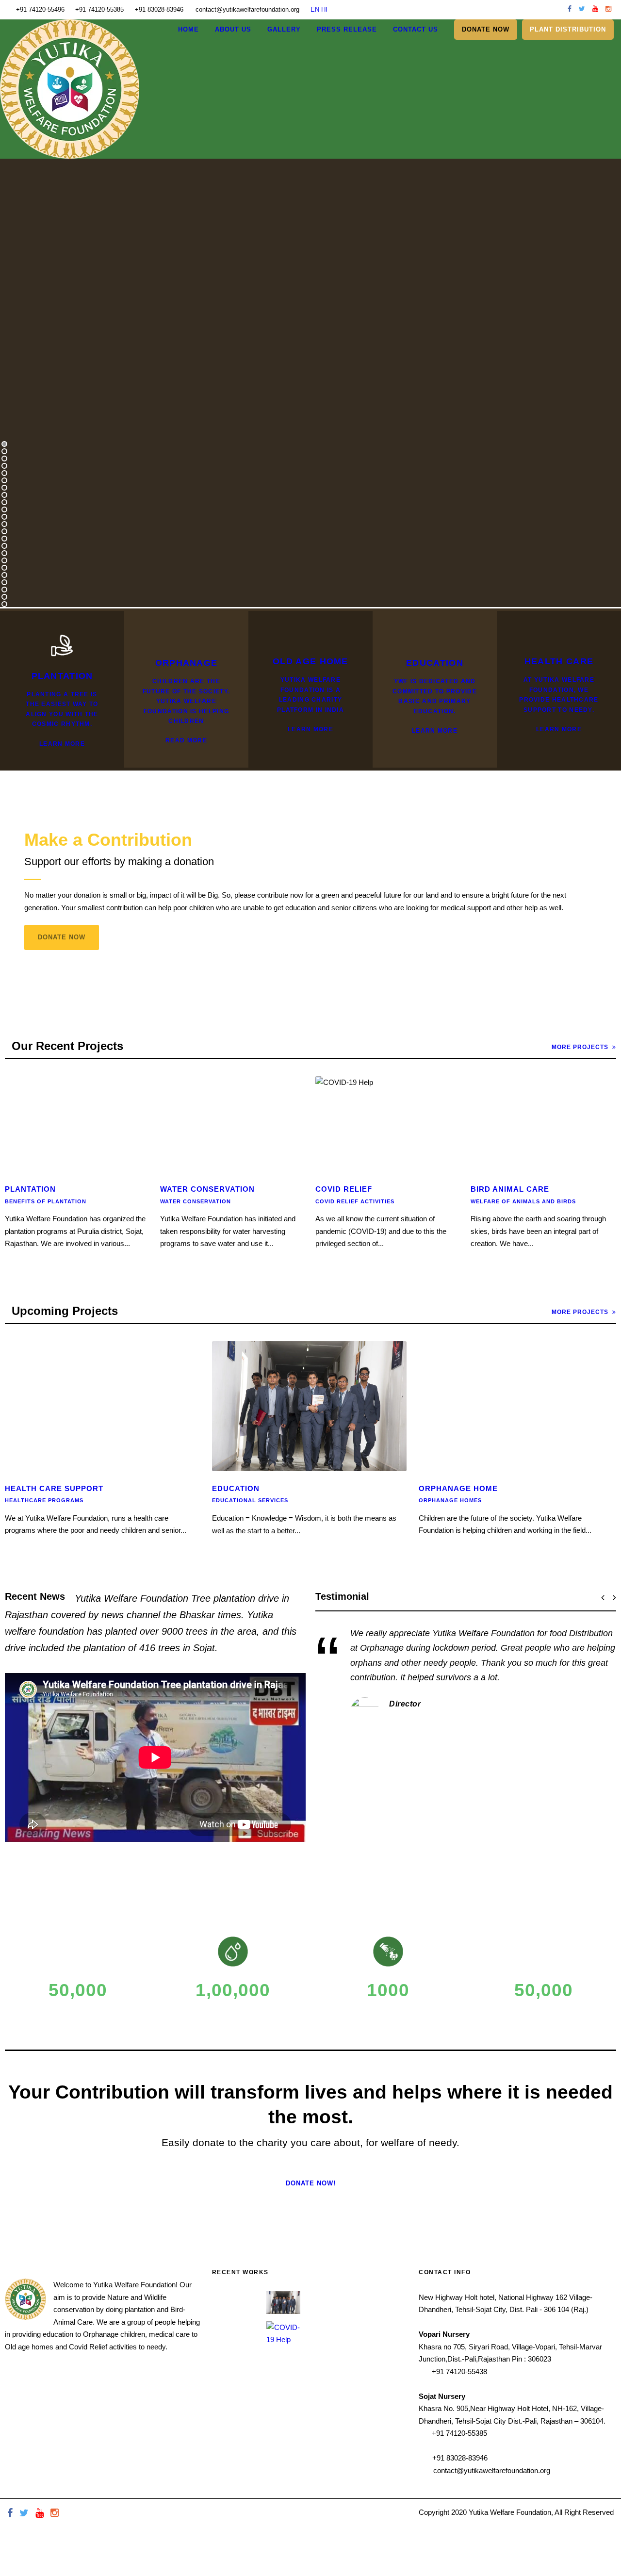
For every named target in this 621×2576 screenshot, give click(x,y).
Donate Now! (311, 2183)
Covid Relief (344, 1189)
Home (188, 29)
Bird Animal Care (510, 1189)
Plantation (30, 1189)
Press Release (347, 29)
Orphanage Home (458, 1488)
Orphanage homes (450, 1500)
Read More (186, 740)
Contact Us (416, 29)
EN (315, 9)
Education (236, 1488)
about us (233, 29)
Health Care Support (54, 1488)
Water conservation (196, 1201)
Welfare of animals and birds (523, 1201)
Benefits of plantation (46, 1201)
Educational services (250, 1500)
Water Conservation (207, 1189)
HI (324, 9)
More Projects (580, 1047)
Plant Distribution (568, 29)
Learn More (62, 744)
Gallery (284, 29)
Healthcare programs (44, 1500)
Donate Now (62, 937)
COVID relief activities (355, 1201)
